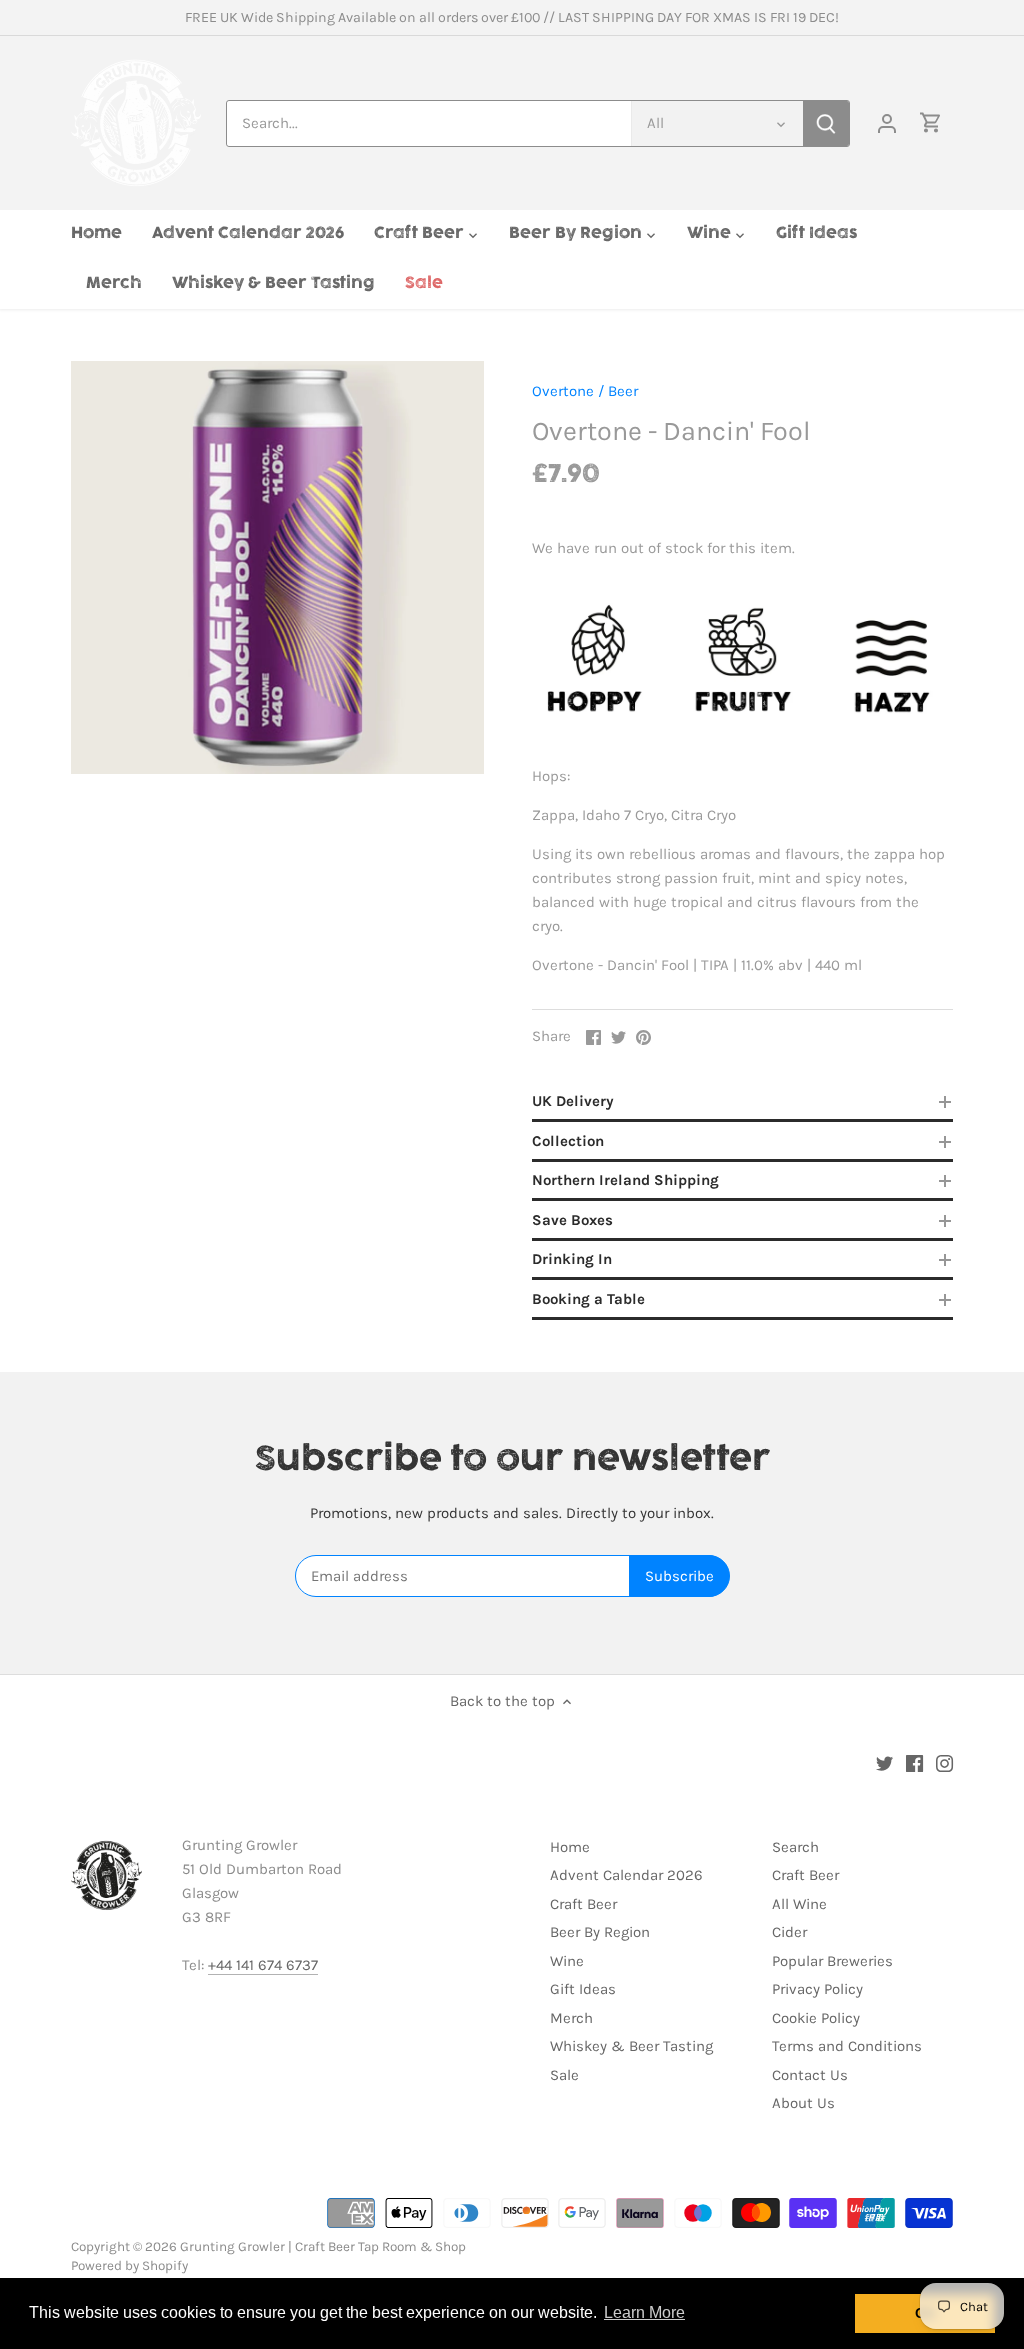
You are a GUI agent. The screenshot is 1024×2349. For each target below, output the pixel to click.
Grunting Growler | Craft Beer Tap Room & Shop (323, 2246)
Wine (567, 1961)
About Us (803, 2103)
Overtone (563, 391)
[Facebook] (914, 1762)
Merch (571, 2018)
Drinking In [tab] (572, 1259)
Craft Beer (583, 1904)
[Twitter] (884, 1762)
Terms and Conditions (847, 2046)
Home (570, 1847)
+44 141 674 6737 (263, 1965)
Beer (623, 391)
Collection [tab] (568, 1141)
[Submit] (826, 123)
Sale (564, 2075)
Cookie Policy (816, 2018)
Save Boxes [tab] (572, 1220)
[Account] (887, 123)
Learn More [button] (644, 2312)
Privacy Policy (817, 1989)
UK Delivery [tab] (573, 1101)
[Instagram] (944, 1762)
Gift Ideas (583, 1989)
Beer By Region (600, 1932)
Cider (789, 1932)
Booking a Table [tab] (588, 1299)
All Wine (799, 1904)
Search (795, 1847)
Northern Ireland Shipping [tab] (625, 1180)
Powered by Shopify (129, 2265)
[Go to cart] (931, 123)
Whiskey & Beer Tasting (631, 2046)
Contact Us (810, 2075)
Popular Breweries (832, 1961)
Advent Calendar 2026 (626, 1875)
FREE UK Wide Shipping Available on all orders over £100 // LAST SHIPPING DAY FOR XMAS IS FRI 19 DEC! (512, 17)
